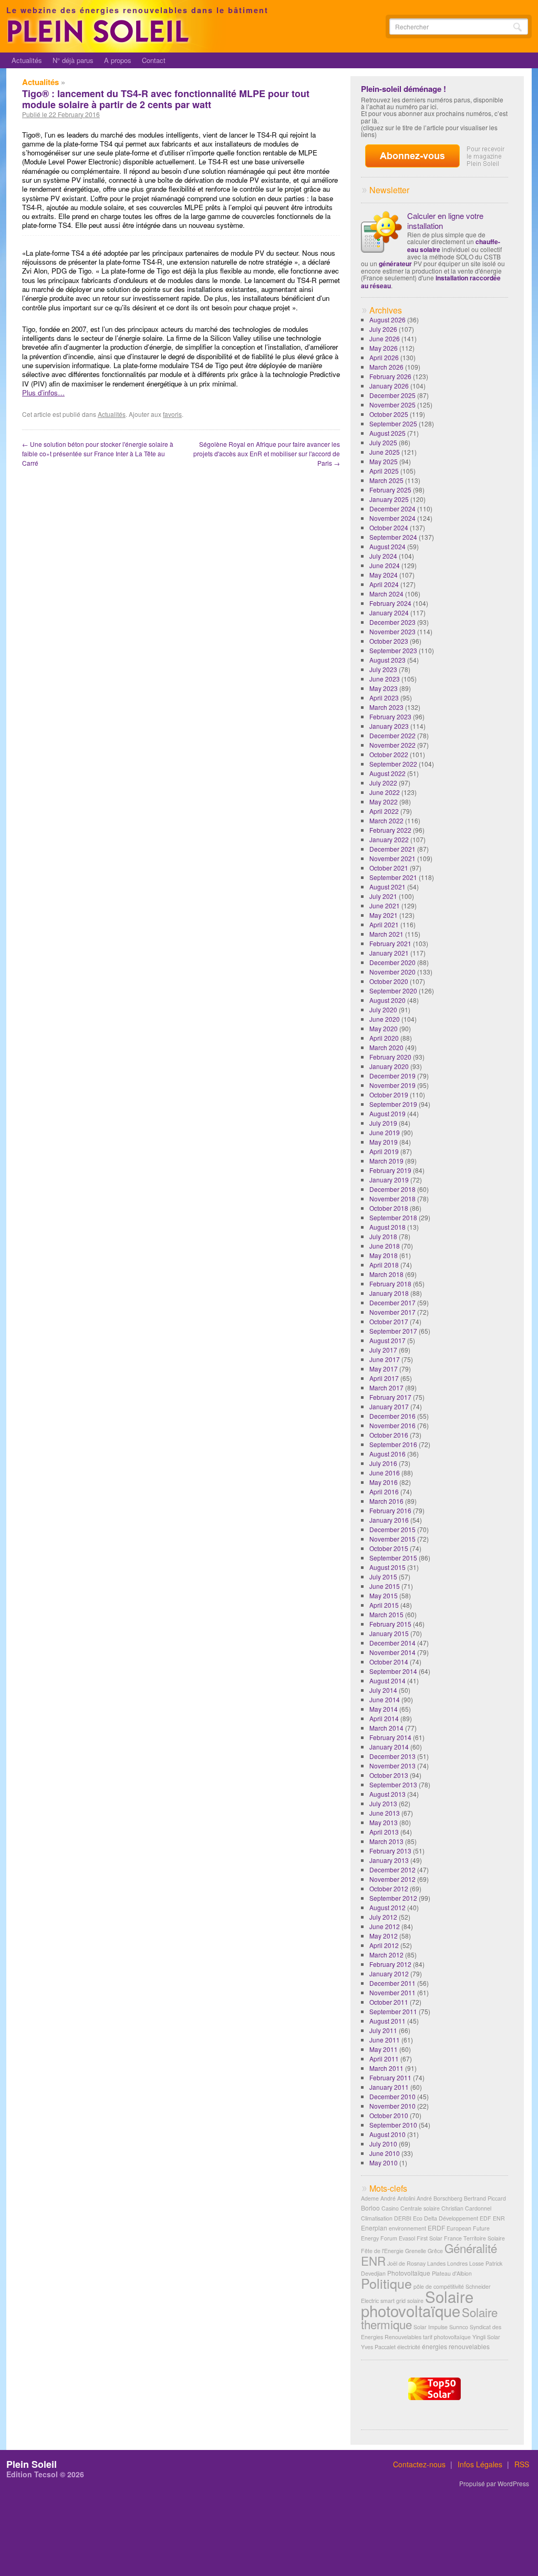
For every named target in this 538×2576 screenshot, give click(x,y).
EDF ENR (492, 2218)
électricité (409, 2347)
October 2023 (389, 641)
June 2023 (385, 679)
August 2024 (387, 546)
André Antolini (398, 2198)
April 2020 (384, 1038)
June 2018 (385, 1246)
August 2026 (387, 320)
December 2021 (392, 849)
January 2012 (389, 1973)
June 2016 (385, 1473)
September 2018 (393, 1217)
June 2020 (385, 1019)
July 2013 (383, 1803)
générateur (395, 264)
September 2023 (393, 650)
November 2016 (392, 1425)
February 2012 (390, 1964)
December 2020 (392, 962)
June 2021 (385, 905)
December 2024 (392, 509)
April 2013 (384, 1832)
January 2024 (389, 612)
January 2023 (389, 726)
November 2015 (392, 1539)
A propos (118, 60)
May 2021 (384, 915)
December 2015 (392, 1529)
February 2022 (390, 830)
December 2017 (392, 1302)
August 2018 (387, 1227)
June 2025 (385, 452)
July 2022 (383, 783)
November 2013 (392, 1766)
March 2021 (386, 934)
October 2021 (389, 868)
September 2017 (393, 1331)
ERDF (436, 2228)
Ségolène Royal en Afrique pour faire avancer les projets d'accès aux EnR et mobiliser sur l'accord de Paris (267, 453)
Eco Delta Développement (446, 2218)
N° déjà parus (73, 60)
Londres (457, 2263)
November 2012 (392, 1879)
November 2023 (392, 631)
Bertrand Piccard (485, 2198)
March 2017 (386, 1388)
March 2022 (386, 820)
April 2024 (384, 584)
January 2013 (389, 1860)
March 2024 (386, 594)
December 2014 (392, 1643)
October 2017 (389, 1321)
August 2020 (387, 1000)
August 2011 (387, 2021)
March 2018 (386, 1274)
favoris (172, 414)
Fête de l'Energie (382, 2251)
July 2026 (383, 329)
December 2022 (392, 735)
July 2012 (383, 1917)
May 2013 (384, 1822)
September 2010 (393, 2125)
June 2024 (385, 565)
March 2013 (386, 1841)
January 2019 (389, 1180)
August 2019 (387, 1113)
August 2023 (387, 660)
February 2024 (390, 603)
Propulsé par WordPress (494, 2484)
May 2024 (384, 575)
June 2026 (385, 338)
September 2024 (393, 537)
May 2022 (384, 802)
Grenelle (416, 2251)
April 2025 (384, 471)
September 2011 (393, 2011)
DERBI (403, 2218)
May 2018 (384, 1255)
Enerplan (374, 2228)
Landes (436, 2263)
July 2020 (383, 1009)
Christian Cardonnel (466, 2208)
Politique (386, 2283)
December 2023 (392, 622)
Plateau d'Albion (452, 2273)
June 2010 (385, 2153)
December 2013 (392, 1756)
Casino (390, 2208)
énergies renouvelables (456, 2346)
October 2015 (389, 1548)
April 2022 (384, 811)
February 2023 (390, 716)
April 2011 (384, 2059)
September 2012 (393, 1898)
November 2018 (392, 1198)
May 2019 (384, 1142)
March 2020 (386, 1047)
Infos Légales (480, 2464)
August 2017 (387, 1340)
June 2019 (385, 1132)
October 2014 (389, 1662)
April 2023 (384, 698)
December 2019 (392, 1076)
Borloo (370, 2208)
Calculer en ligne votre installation (445, 221)
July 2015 (383, 1577)
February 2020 (390, 1057)
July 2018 (383, 1236)
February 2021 (390, 943)
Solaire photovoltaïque (417, 2303)
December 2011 (392, 1983)
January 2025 (389, 499)
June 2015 (385, 1586)
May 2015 (384, 1595)
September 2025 (393, 423)
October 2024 (389, 527)
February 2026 (390, 376)
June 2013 (385, 1813)
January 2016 (389, 1520)
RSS (522, 2464)
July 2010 (383, 2144)
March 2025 (386, 480)
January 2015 (389, 1633)
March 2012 (386, 1955)
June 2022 (385, 792)
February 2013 (390, 1851)
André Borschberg (439, 2198)
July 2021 (383, 896)
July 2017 (383, 1350)
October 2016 (389, 1435)
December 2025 (392, 395)
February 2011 (390, 2077)
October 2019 (389, 1095)
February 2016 (390, 1510)
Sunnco (459, 2327)
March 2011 (386, 2068)
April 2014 (384, 1718)
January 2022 (389, 839)
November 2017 (392, 1312)
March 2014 (386, 1728)
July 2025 (383, 442)
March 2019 (386, 1161)
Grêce (435, 2251)
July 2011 (383, 2030)
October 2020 (389, 981)
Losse (477, 2263)
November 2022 (392, 745)
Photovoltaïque (409, 2273)
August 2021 (387, 887)
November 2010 (392, 2106)
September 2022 (393, 764)
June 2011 (385, 2040)
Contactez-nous (419, 2464)
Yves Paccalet (378, 2347)
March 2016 (386, 1501)
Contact (154, 60)
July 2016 (383, 1463)
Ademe (370, 2198)
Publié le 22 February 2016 (61, 114)
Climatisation (377, 2218)
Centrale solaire (420, 2208)
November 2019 (392, 1085)
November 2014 (392, 1652)
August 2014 (387, 1680)
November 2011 (392, 1992)
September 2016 (393, 1444)
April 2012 (384, 1945)
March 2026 (386, 367)
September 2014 (393, 1671)
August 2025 (387, 433)
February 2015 (390, 1624)
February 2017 (390, 1397)
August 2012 (387, 1907)
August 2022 (387, 773)
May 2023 (384, 688)
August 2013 (387, 1794)
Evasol (407, 2238)
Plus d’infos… (43, 392)
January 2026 (389, 386)
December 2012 (392, 1870)
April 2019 (384, 1151)
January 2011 (389, 2087)
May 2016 (384, 1482)
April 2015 (384, 1605)
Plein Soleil (32, 2464)
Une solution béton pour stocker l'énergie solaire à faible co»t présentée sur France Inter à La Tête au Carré (98, 453)
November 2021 (392, 858)
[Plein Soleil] (100, 41)
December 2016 (392, 1416)
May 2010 (384, 2163)
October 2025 (389, 414)
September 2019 (393, 1104)
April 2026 (384, 357)
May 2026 (384, 348)
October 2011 (389, 2002)
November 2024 (392, 518)
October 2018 (389, 1208)
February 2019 (390, 1170)
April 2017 (384, 1378)
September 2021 (393, 877)
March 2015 (386, 1614)
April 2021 (384, 924)
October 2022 (389, 754)
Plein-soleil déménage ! (403, 89)
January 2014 (389, 1747)
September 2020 (393, 991)
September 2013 (393, 1784)
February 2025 (390, 490)
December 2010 (392, 2096)
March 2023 (386, 707)
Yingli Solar (486, 2337)
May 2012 (384, 1936)
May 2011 (384, 2049)
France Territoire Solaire (474, 2238)
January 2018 (389, 1293)
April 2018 (384, 1265)
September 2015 (393, 1558)
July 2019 (383, 1123)
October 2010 (389, 2115)
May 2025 (384, 461)
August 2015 (387, 1567)
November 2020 (392, 972)
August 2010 (387, 2134)
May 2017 (384, 1369)
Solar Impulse (431, 2327)
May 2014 (384, 1709)
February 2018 (390, 1284)
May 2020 (384, 1028)
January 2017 (389, 1406)
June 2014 (385, 1699)
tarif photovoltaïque (447, 2337)
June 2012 (385, 1926)
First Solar (430, 2238)
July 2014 (383, 1690)
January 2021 (389, 953)
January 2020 (389, 1066)
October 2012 (389, 1888)
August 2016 (387, 1454)
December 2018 (392, 1189)
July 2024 (383, 556)
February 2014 (390, 1737)
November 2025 (392, 405)
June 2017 (385, 1359)
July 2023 (383, 669)
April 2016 (384, 1491)
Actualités (27, 60)
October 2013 (389, 1775)
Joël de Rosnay (406, 2263)
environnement (407, 2228)
